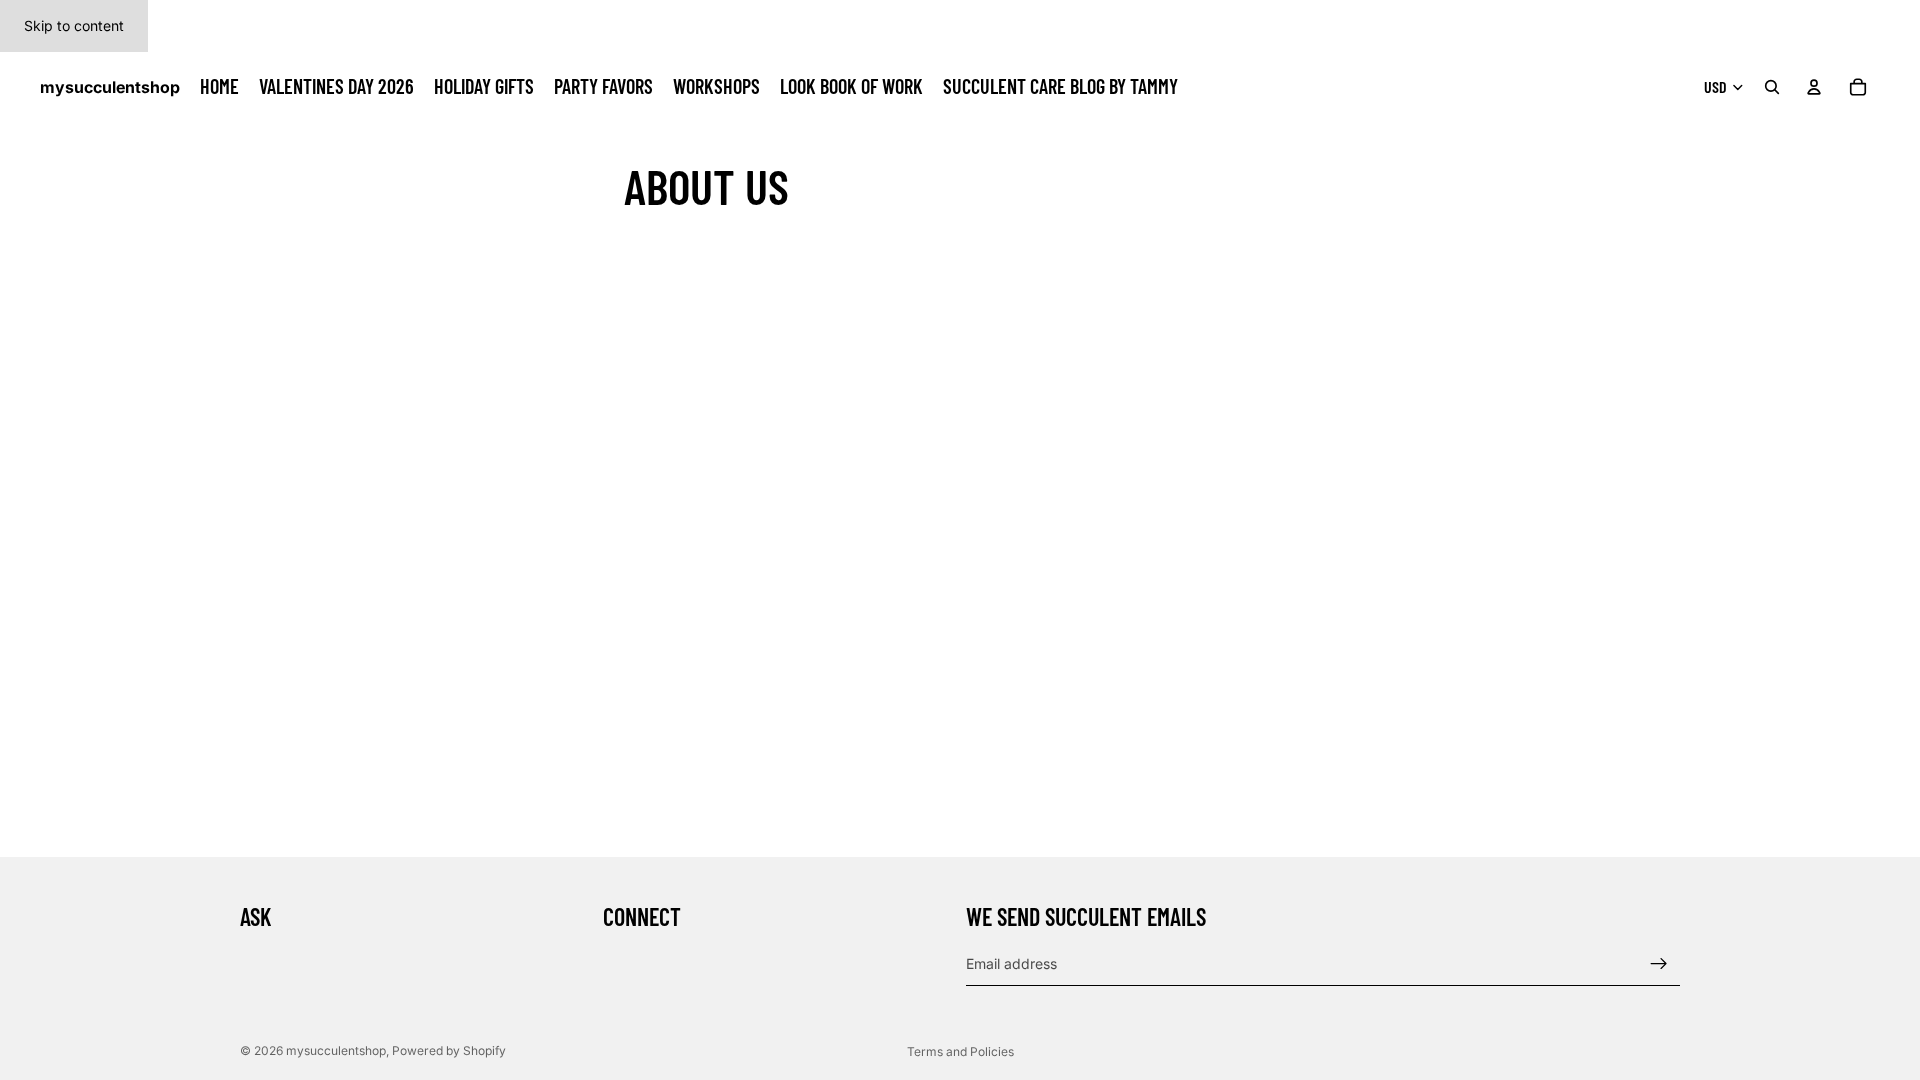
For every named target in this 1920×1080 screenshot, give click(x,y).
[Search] (1772, 87)
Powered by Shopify (449, 1050)
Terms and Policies (960, 1051)
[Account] (1814, 87)
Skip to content (74, 25)
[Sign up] (1659, 964)
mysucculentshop (336, 1050)
